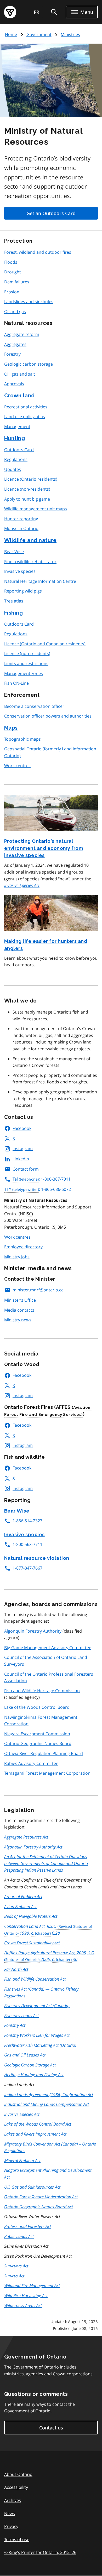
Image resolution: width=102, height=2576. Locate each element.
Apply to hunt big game (27, 499)
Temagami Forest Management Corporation (47, 1773)
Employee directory (23, 1247)
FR (37, 12)
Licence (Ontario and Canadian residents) (45, 644)
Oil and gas (15, 311)
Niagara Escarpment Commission (37, 1734)
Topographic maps (22, 739)
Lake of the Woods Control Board (37, 1707)
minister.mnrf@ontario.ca (38, 1290)
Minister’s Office (20, 1300)
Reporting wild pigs (23, 591)
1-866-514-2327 (27, 1521)
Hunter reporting (21, 519)
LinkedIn (21, 1159)
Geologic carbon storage (29, 364)
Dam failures (17, 282)
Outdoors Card (19, 450)
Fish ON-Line (16, 683)
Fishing (13, 613)
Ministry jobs (17, 1257)
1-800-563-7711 (27, 1544)
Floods (11, 262)
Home (11, 34)
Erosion (12, 292)
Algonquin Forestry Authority (33, 1631)
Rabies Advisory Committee (31, 1763)
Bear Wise (14, 552)
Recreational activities (26, 407)
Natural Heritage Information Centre (40, 581)
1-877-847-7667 (27, 1568)
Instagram (23, 1149)
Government (39, 34)
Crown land (19, 396)
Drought (13, 272)
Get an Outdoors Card (51, 213)
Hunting (15, 438)
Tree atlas (14, 601)
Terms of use (17, 2539)
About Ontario (18, 2474)
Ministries (70, 34)
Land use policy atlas (25, 417)
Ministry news (18, 1320)
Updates (13, 469)
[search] (54, 12)
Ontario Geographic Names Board (38, 1743)
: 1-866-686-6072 (38, 1189)
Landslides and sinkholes (29, 302)
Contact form (26, 1169)
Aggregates (15, 344)
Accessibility (16, 2487)
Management (17, 427)
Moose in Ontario (21, 528)
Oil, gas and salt (20, 374)
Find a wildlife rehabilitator (30, 562)
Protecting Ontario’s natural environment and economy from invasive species (44, 848)
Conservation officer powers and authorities (48, 716)
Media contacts (19, 1310)
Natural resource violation (37, 1558)
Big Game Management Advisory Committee (48, 1648)
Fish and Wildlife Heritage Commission (42, 1691)
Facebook (22, 1128)
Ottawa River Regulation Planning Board (44, 1753)
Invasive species (20, 571)
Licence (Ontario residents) (31, 479)
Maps (11, 728)
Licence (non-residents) (27, 489)
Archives (13, 2500)
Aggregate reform (22, 334)
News (10, 2513)
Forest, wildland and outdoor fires (38, 252)
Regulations (16, 459)
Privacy (11, 2526)
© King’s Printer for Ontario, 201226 (40, 2552)
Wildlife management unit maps (36, 509)
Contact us (51, 2428)
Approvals (14, 384)
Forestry (12, 354)
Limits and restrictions (26, 663)
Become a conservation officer (34, 706)
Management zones (24, 673)
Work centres (17, 766)
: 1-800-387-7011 (42, 1179)
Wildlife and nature (30, 540)
